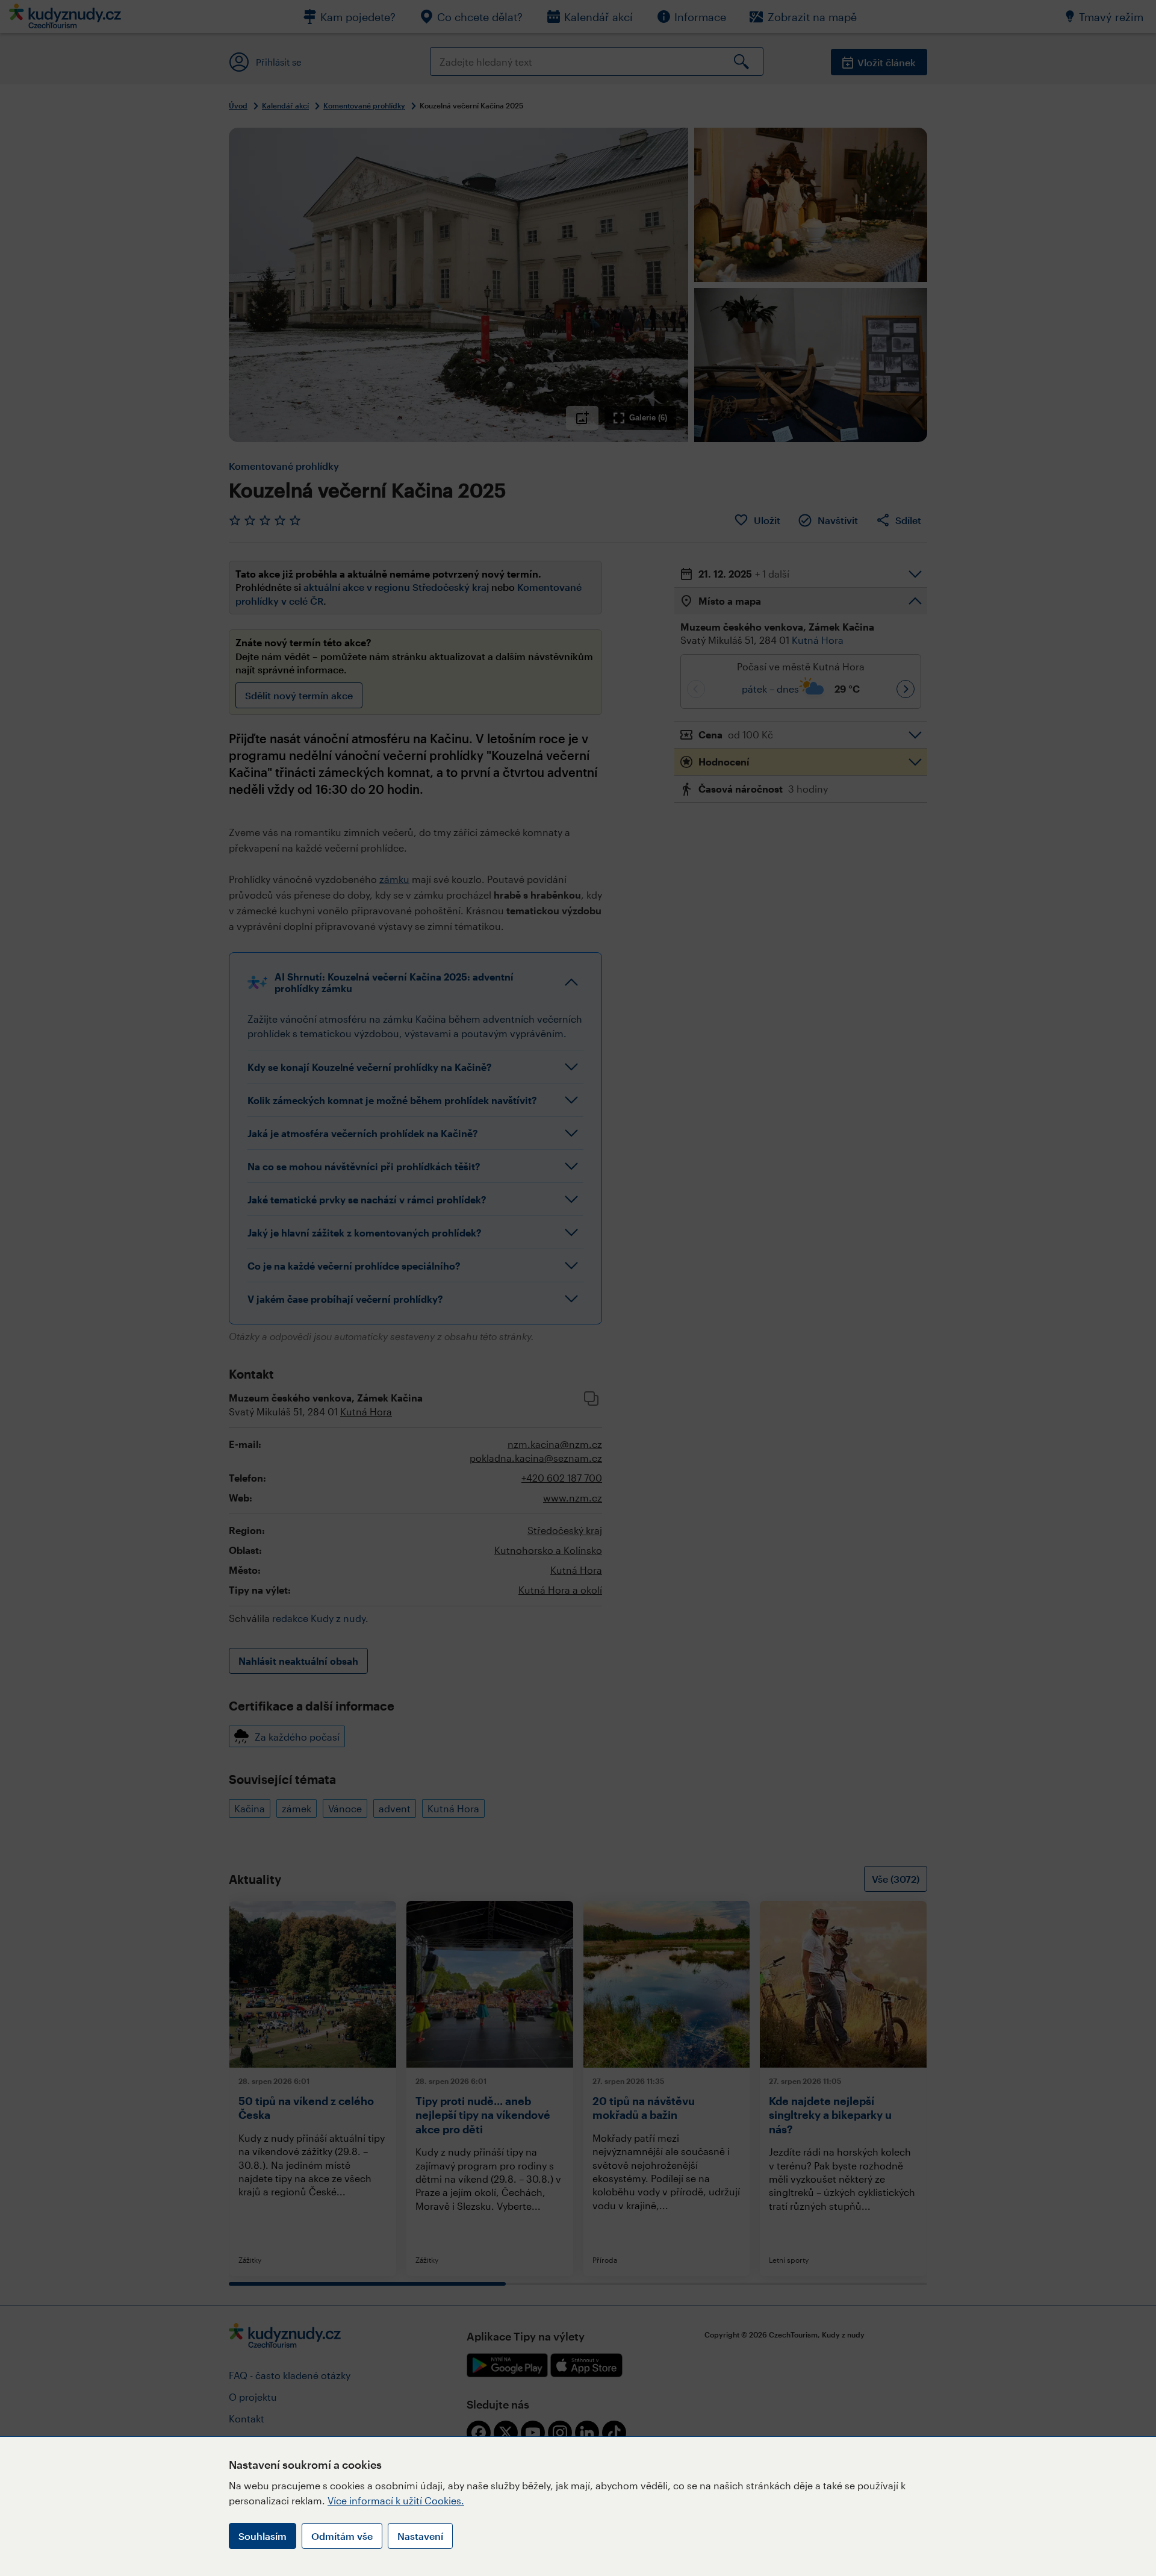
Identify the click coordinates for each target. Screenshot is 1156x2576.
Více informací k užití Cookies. (396, 2500)
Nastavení (420, 2536)
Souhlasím (263, 2536)
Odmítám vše (342, 2536)
